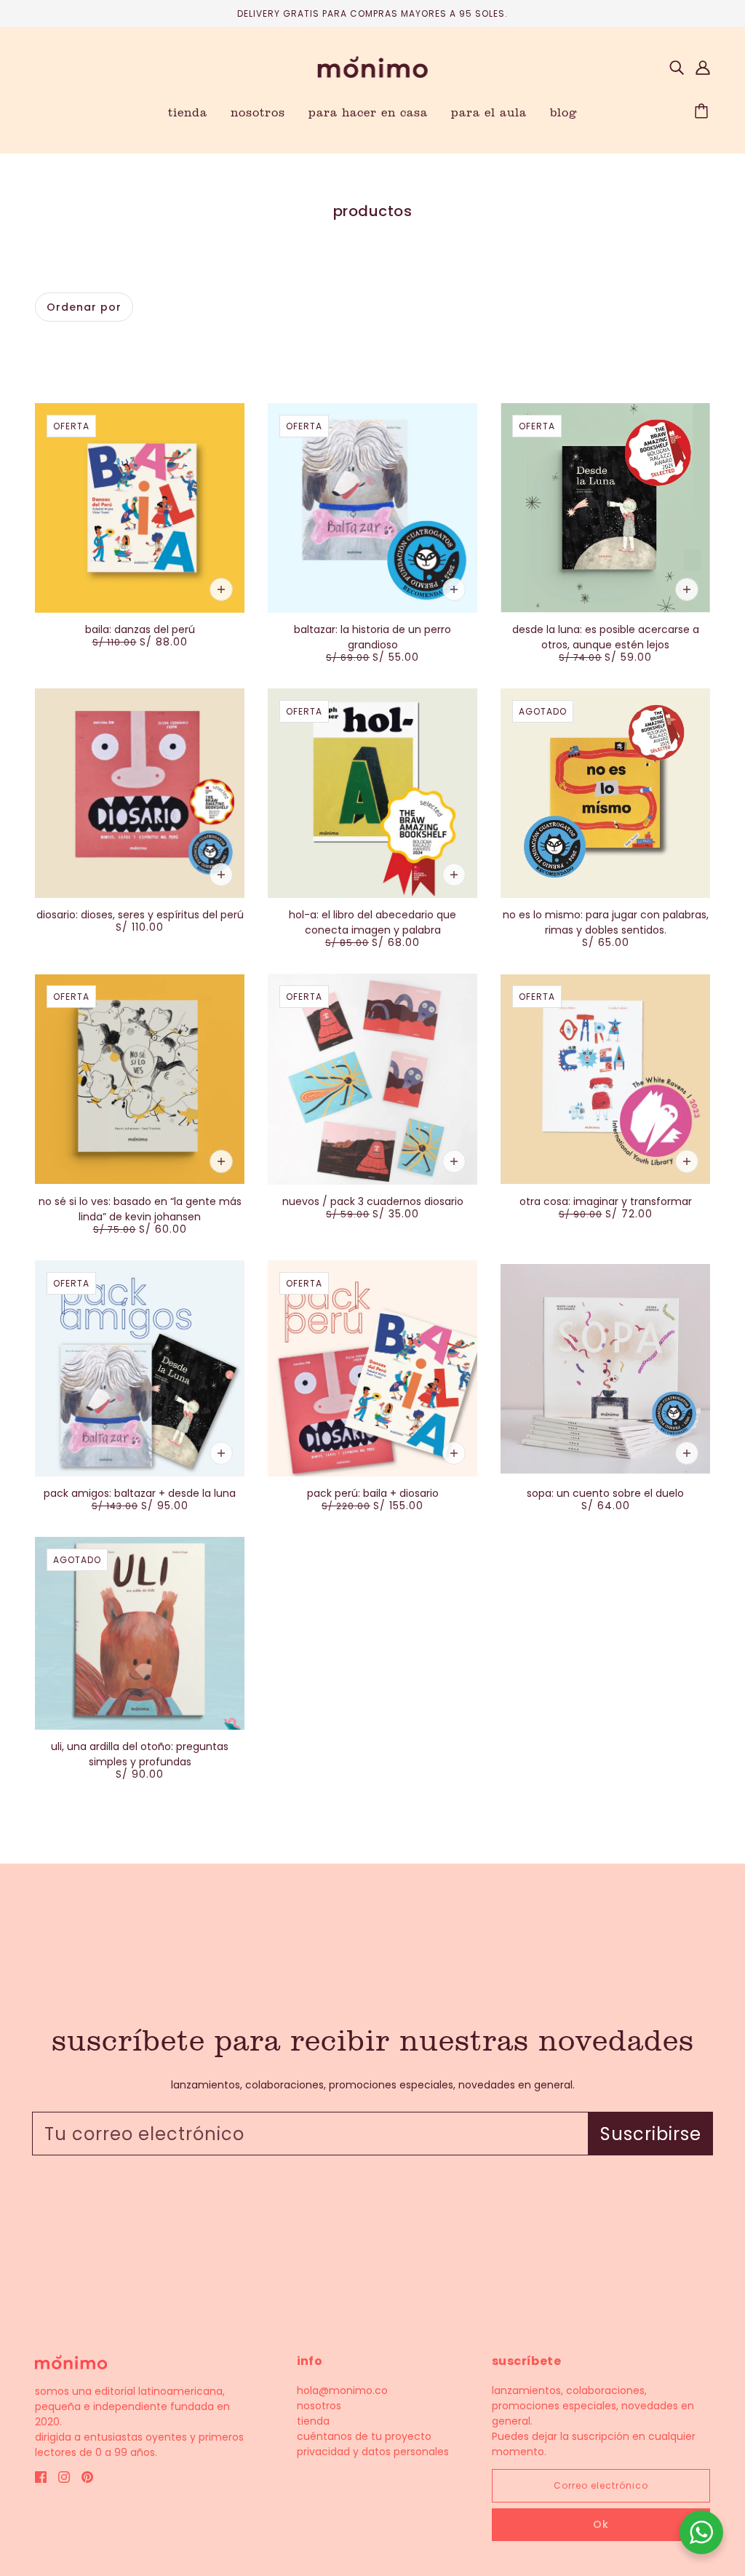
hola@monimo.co (342, 2390)
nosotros (319, 2406)
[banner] (373, 66)
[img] (677, 67)
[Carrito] (704, 112)
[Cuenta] (703, 67)
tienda (313, 2421)
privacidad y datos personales (373, 2452)
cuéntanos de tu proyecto (364, 2436)
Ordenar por (84, 307)
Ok (601, 2524)
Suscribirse (651, 2134)
